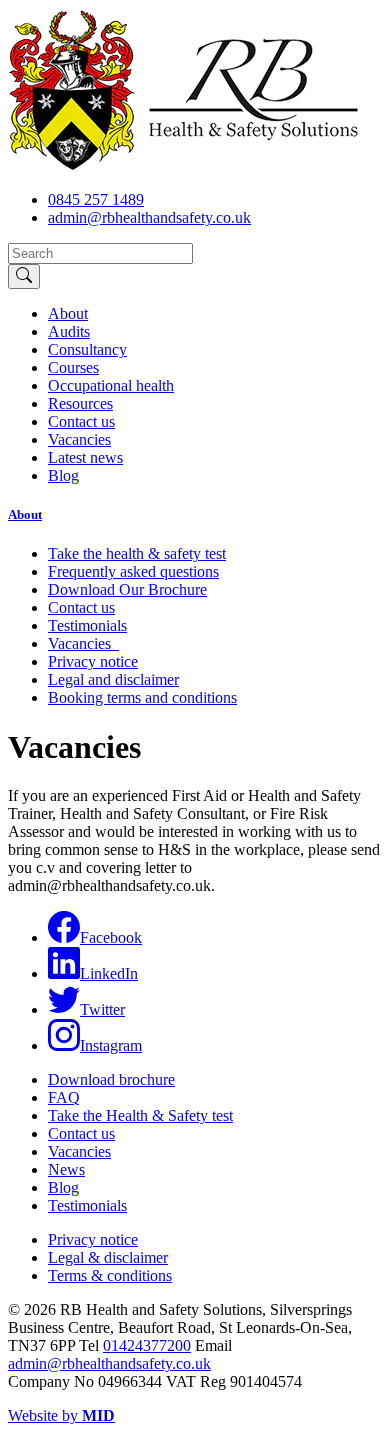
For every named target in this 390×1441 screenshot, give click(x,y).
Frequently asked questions (133, 571)
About (68, 313)
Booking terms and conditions (142, 697)
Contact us (81, 421)
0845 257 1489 (96, 199)
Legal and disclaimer (113, 679)
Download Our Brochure (127, 589)
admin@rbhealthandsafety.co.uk (149, 217)
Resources (80, 403)
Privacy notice (93, 661)
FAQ (64, 1097)
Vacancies (79, 439)
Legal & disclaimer (108, 1257)
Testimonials (87, 625)
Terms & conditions (110, 1275)
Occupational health (111, 385)
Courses (73, 367)
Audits (69, 331)
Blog (63, 475)
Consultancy (87, 349)
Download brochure (111, 1079)
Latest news (85, 457)
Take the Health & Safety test (140, 1115)
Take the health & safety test (137, 553)
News (66, 1169)
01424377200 (147, 1345)
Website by (61, 1415)
